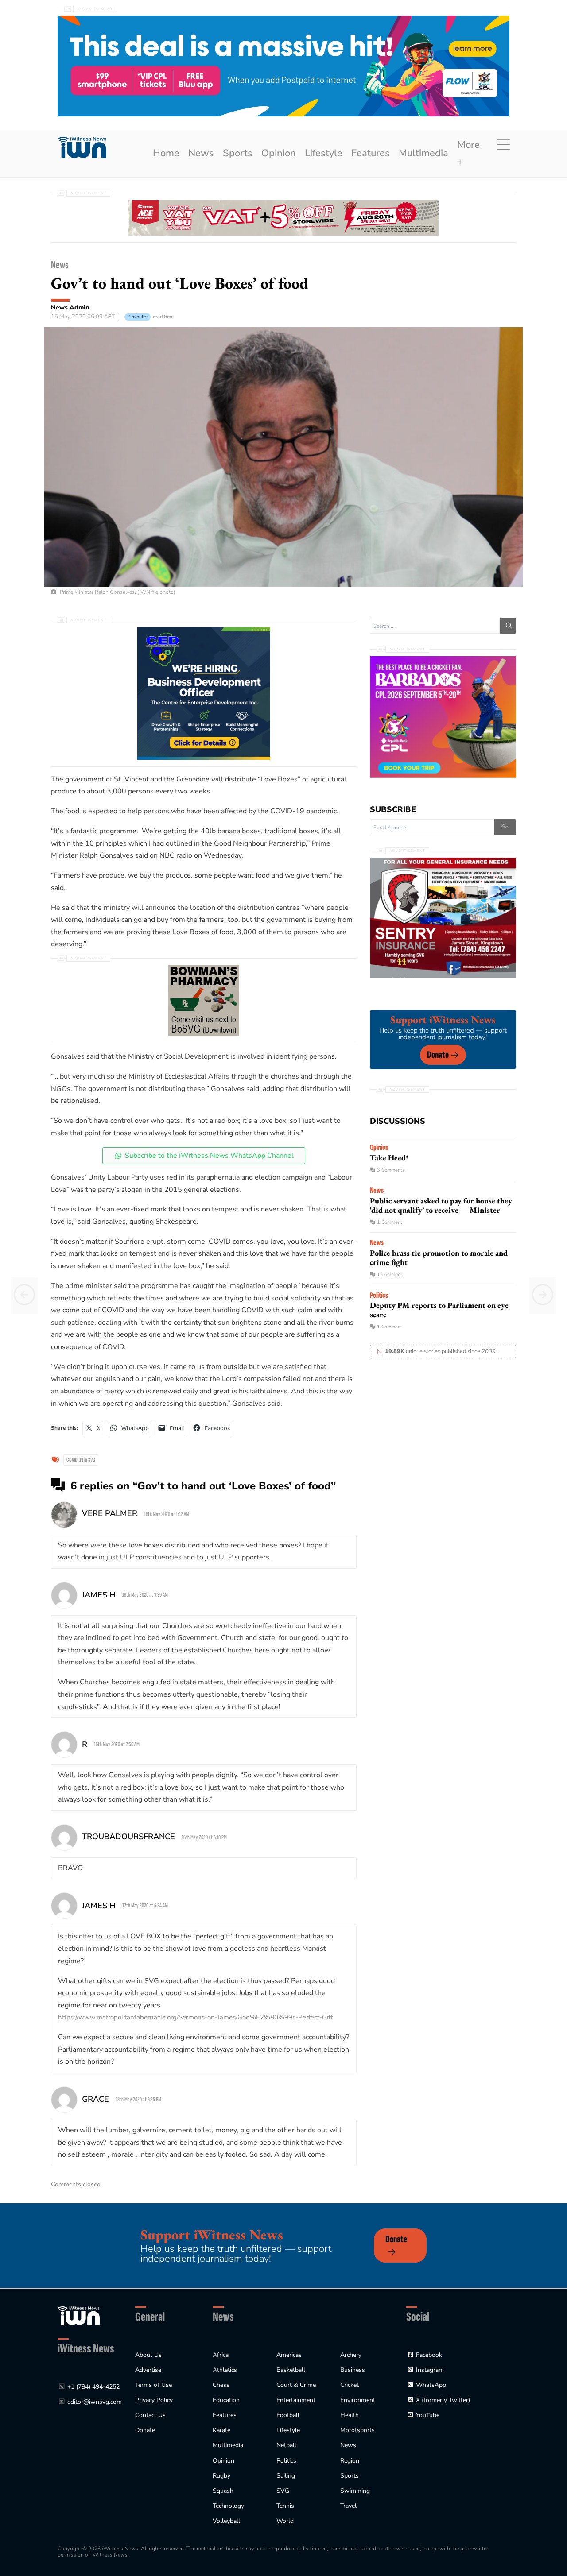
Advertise (148, 2370)
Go (505, 827)
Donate (438, 1055)
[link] (82, 148)
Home (166, 153)
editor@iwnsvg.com (95, 2402)
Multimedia (423, 153)
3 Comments (391, 1170)
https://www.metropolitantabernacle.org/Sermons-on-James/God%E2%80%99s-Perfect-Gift (195, 2017)
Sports (238, 153)
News (201, 153)
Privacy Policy (154, 2400)
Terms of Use (153, 2385)
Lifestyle (324, 153)
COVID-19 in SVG (81, 1460)
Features (371, 153)
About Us (148, 2355)
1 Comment (390, 1222)
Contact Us (150, 2415)
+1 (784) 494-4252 (93, 2387)
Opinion (279, 153)
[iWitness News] (79, 2315)
